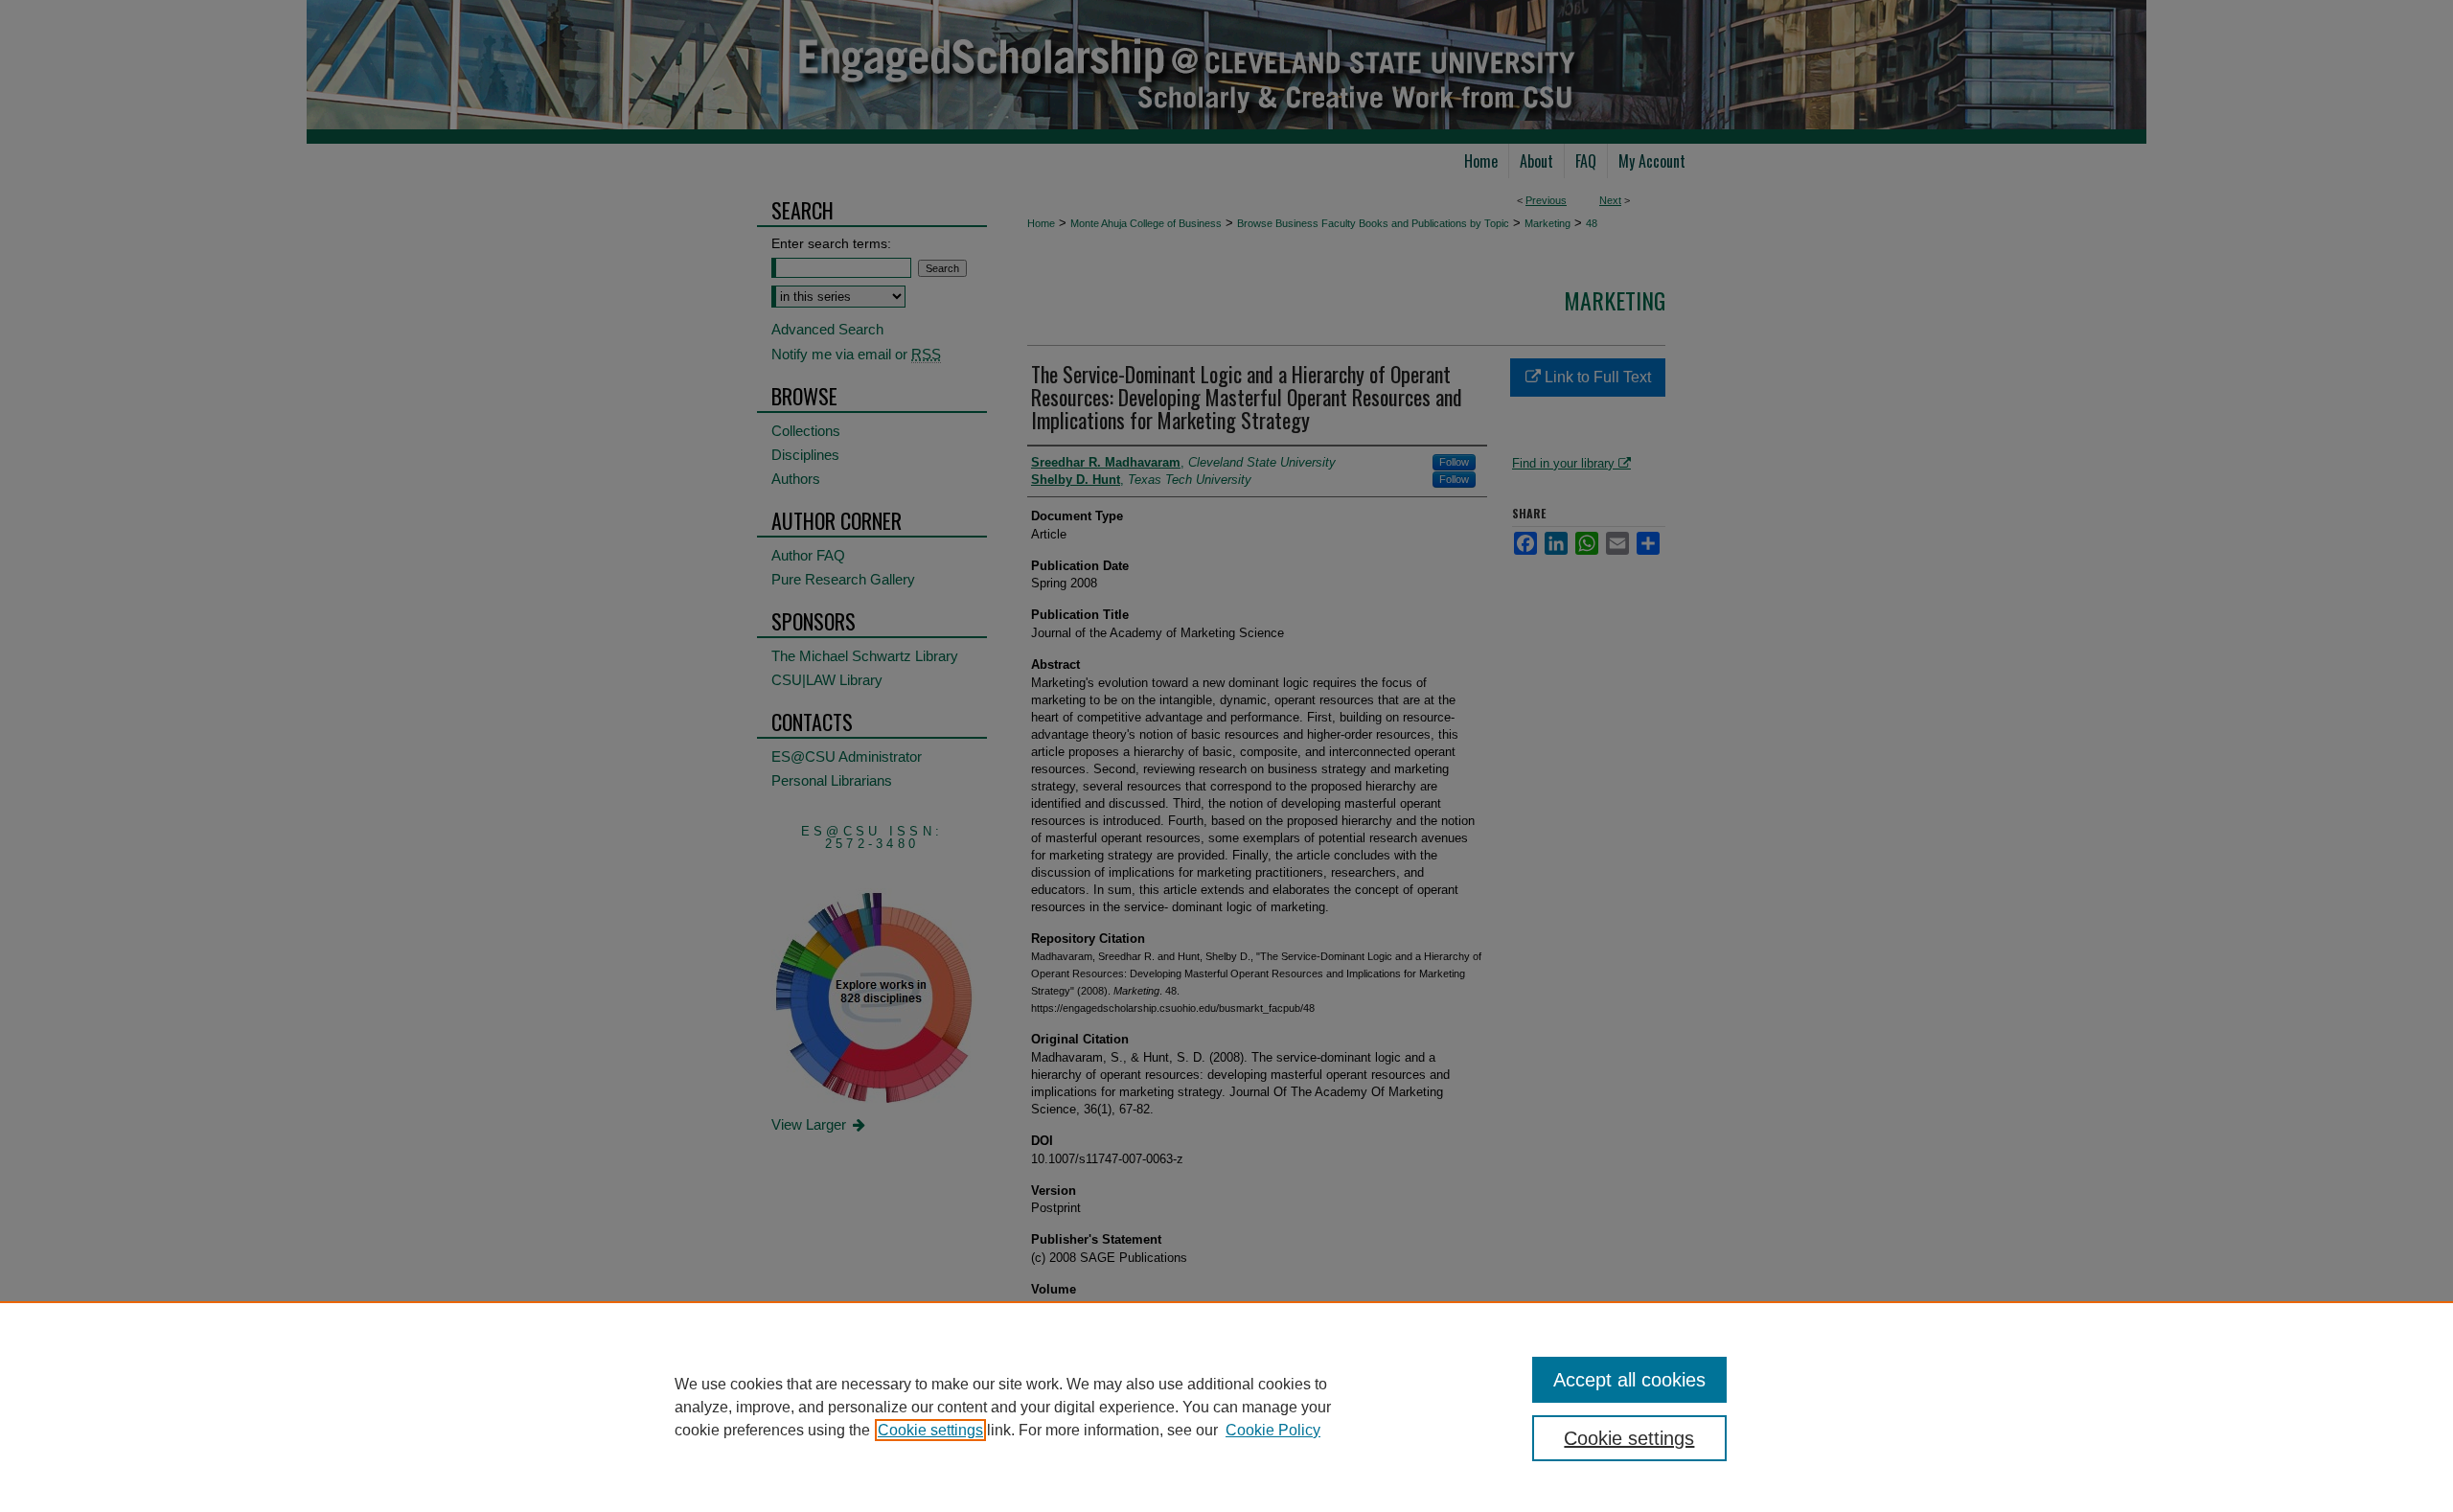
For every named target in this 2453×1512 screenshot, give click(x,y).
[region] (1226, 1407)
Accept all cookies (1629, 1380)
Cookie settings (930, 1430)
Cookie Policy (1273, 1430)
